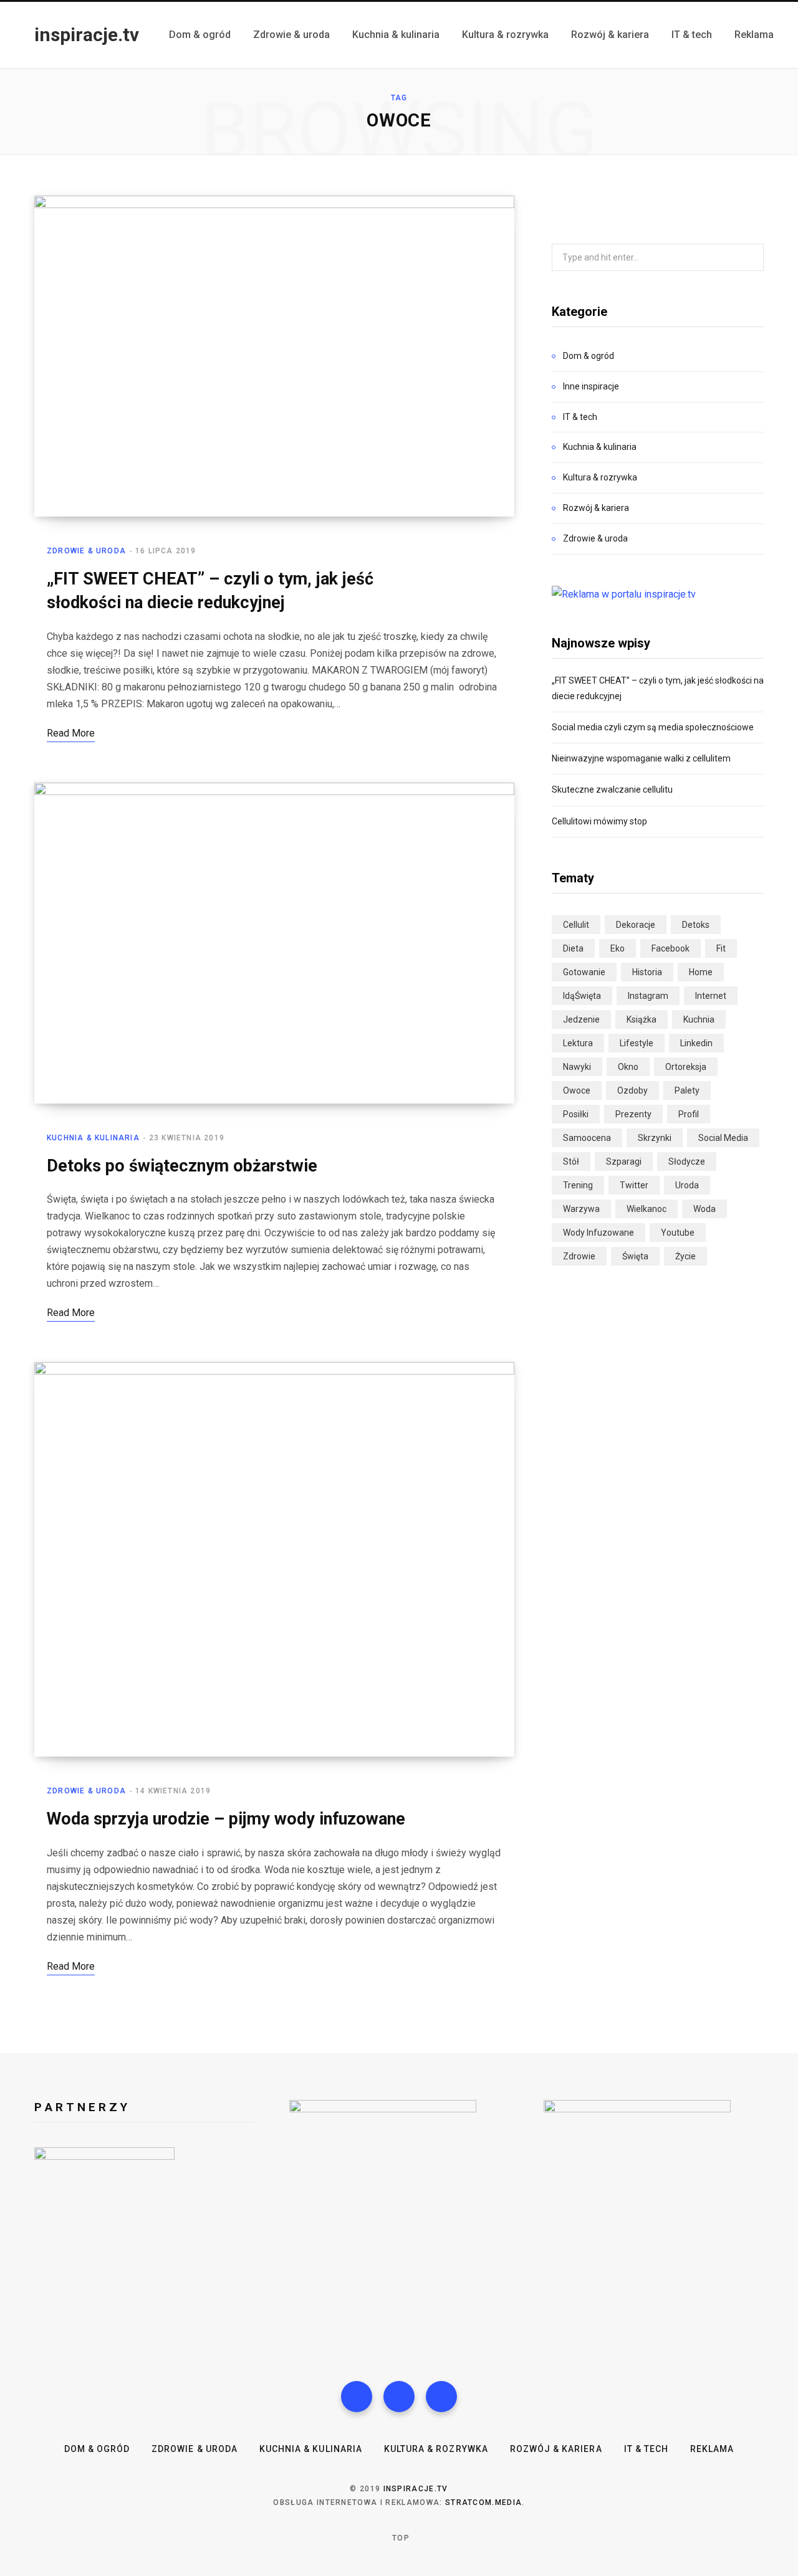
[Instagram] (399, 2397)
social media (723, 1138)
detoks (696, 925)
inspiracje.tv (416, 2489)
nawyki (577, 1067)
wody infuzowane (598, 1233)
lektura (578, 1043)
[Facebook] (357, 2397)
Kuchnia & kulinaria (93, 1138)
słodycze (687, 1162)
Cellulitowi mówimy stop (599, 821)
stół (571, 1162)
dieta (573, 948)
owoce (577, 1090)
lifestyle (637, 1043)
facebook (671, 948)
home (701, 972)
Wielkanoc (647, 1209)
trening (578, 1185)
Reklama (712, 2449)
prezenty (633, 1114)
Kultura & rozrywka (600, 477)
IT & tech (580, 417)
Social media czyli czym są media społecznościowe (653, 727)
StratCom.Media (483, 2502)
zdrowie (579, 1256)
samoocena (587, 1138)
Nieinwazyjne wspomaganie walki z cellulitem (641, 758)
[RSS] (441, 2397)
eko (618, 948)
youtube (678, 1233)
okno (628, 1067)
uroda (687, 1185)
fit (721, 948)
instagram (648, 996)
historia (647, 972)
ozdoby (632, 1090)
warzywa (581, 1209)
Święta (635, 1256)
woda (704, 1209)
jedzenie (581, 1019)
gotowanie (584, 972)
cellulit (576, 925)
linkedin (696, 1043)
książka (642, 1019)
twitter (634, 1185)
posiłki (576, 1114)
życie (685, 1256)
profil (689, 1114)
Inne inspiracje (591, 386)
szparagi (624, 1162)
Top (400, 2538)
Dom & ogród (589, 356)
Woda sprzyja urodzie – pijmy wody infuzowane (226, 1819)
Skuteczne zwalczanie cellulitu (612, 789)
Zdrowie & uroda (86, 551)
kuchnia (699, 1019)
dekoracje (636, 925)
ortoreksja (686, 1067)
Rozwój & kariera (596, 508)
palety (687, 1090)
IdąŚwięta (582, 996)
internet (711, 996)
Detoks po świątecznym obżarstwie (182, 1166)
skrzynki (655, 1138)
